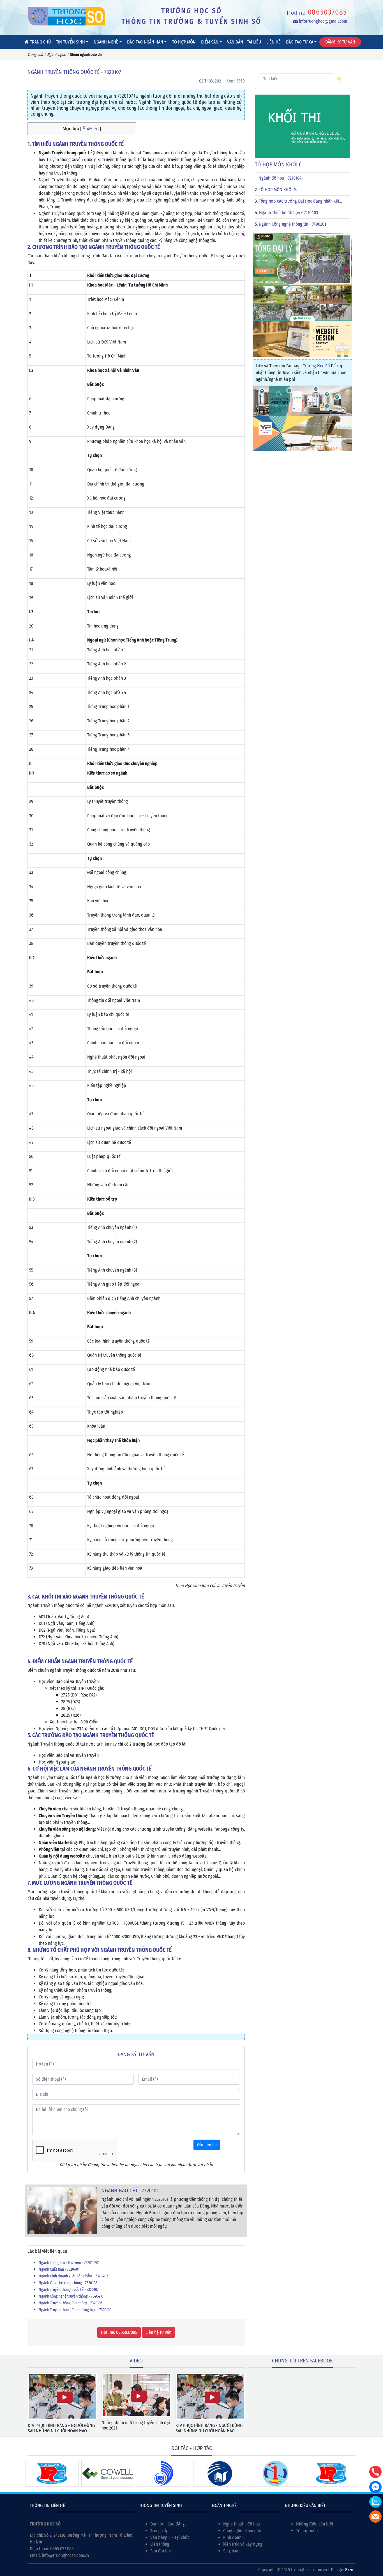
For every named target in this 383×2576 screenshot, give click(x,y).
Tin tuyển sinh (71, 42)
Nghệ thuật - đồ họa (242, 2524)
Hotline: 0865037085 (119, 2332)
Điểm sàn (210, 42)
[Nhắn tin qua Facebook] (375, 2487)
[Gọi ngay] (375, 2472)
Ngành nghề (106, 42)
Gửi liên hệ (207, 2145)
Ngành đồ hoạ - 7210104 (280, 178)
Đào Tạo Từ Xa (300, 42)
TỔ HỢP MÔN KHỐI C (278, 164)
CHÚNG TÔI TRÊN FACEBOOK (302, 2361)
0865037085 (327, 12)
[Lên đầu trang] (376, 2545)
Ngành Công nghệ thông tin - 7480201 (292, 224)
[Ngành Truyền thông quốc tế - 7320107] (62, 2210)
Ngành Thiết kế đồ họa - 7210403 (289, 213)
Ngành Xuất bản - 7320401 (59, 2269)
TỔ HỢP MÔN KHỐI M (278, 190)
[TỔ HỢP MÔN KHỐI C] (302, 126)
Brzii (349, 2570)
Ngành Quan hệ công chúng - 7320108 (68, 2283)
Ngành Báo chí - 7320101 (130, 2191)
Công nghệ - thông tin (243, 2531)
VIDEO (136, 2361)
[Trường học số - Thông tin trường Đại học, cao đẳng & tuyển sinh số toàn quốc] (67, 16)
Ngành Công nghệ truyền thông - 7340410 (71, 2296)
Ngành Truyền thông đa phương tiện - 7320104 (75, 2310)
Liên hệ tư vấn (158, 2332)
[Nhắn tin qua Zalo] (375, 2502)
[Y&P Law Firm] (302, 433)
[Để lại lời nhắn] (375, 2517)
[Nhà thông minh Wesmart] (302, 400)
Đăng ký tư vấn (340, 42)
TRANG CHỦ (40, 42)
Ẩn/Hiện (90, 129)
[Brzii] (302, 339)
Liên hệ (274, 42)
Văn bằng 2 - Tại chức (170, 2537)
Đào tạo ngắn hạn (145, 42)
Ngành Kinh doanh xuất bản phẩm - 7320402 (73, 2276)
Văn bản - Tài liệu (244, 42)
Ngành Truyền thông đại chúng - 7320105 (71, 2303)
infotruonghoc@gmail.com (322, 21)
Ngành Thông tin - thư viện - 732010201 (69, 2263)
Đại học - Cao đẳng (168, 2524)
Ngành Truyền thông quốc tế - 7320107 (69, 2290)
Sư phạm (231, 2551)
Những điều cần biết (315, 2524)
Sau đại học (161, 2551)
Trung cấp (159, 2531)
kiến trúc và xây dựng (243, 2544)
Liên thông (160, 2544)
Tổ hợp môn (184, 42)
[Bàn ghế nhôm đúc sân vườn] (302, 259)
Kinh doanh (233, 2537)
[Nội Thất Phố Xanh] (302, 303)
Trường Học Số (316, 366)
